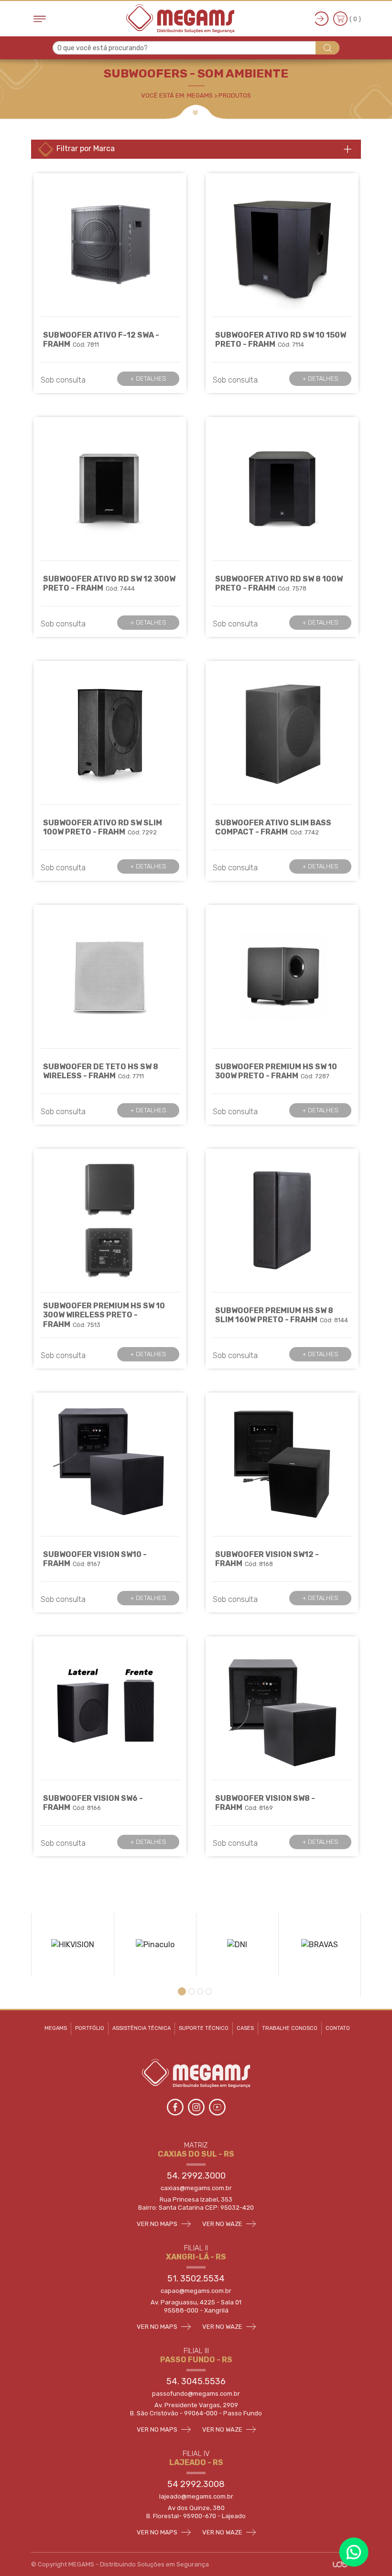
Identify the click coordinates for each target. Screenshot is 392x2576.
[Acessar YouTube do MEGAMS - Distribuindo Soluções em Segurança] (217, 2106)
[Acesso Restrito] (322, 19)
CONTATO (338, 2028)
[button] (183, 1991)
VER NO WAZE (223, 2224)
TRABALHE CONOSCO (290, 2028)
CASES (245, 2028)
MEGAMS (56, 2028)
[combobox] (196, 48)
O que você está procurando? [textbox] (103, 48)
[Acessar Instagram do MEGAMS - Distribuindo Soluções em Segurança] (197, 2106)
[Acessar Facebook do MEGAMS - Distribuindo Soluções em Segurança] (176, 2106)
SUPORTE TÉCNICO (204, 2028)
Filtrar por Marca (85, 148)
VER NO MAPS (158, 2224)
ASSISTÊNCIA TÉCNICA (142, 2028)
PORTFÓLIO (90, 2028)
